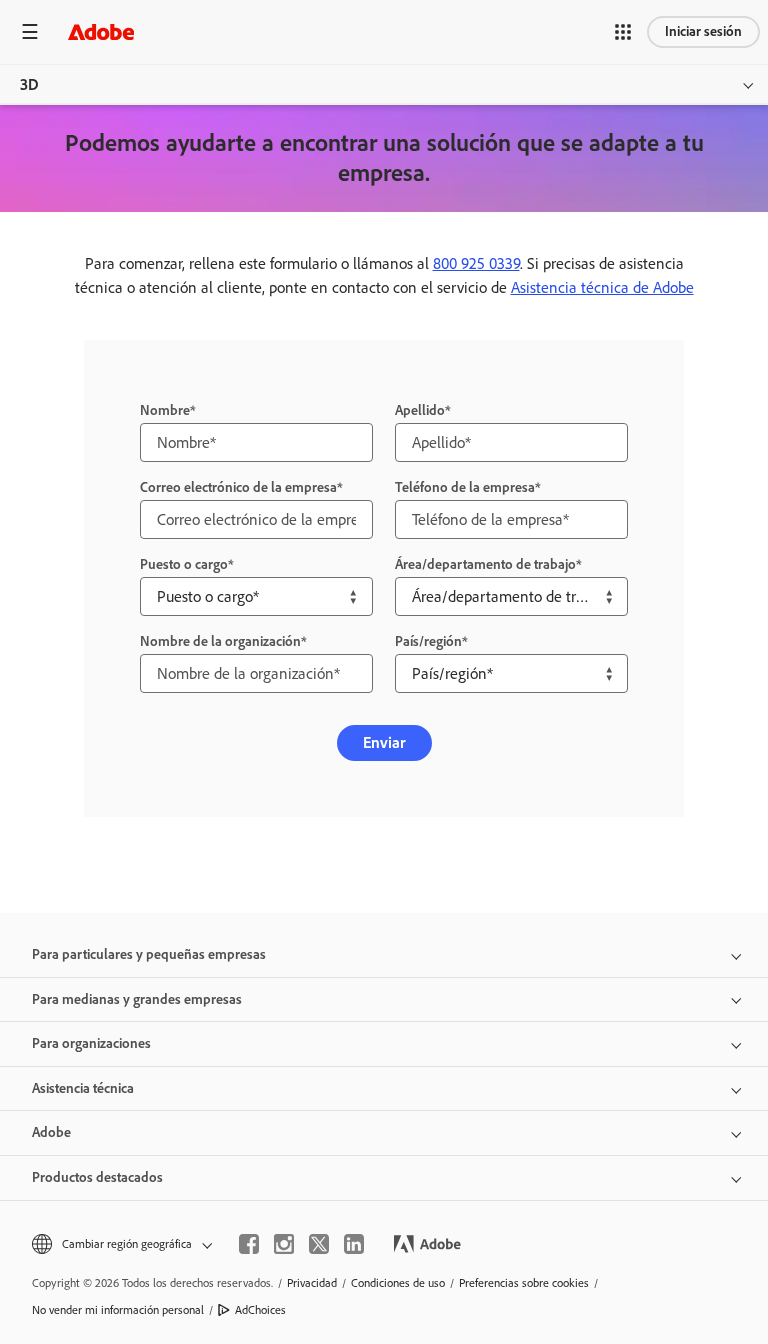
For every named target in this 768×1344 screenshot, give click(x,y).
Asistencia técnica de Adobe (602, 287)
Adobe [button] (51, 1132)
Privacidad (312, 1283)
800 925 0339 (476, 263)
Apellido (420, 410)
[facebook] (249, 1244)
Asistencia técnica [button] (83, 1088)
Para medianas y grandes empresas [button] (137, 999)
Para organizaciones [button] (91, 1043)
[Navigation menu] (30, 31)
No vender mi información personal (118, 1310)
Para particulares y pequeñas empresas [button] (149, 954)
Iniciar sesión (703, 31)
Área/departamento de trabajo (485, 564)
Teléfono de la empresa (465, 487)
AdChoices (260, 1310)
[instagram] (284, 1244)
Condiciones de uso (398, 1283)
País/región (428, 641)
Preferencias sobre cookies (524, 1283)
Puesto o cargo (184, 564)
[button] (623, 32)
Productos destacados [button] (97, 1177)
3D (29, 84)
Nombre (165, 410)
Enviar (384, 742)
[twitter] (319, 1244)
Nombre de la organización (220, 641)
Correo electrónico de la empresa (238, 487)
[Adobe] (101, 31)
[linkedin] (354, 1244)
